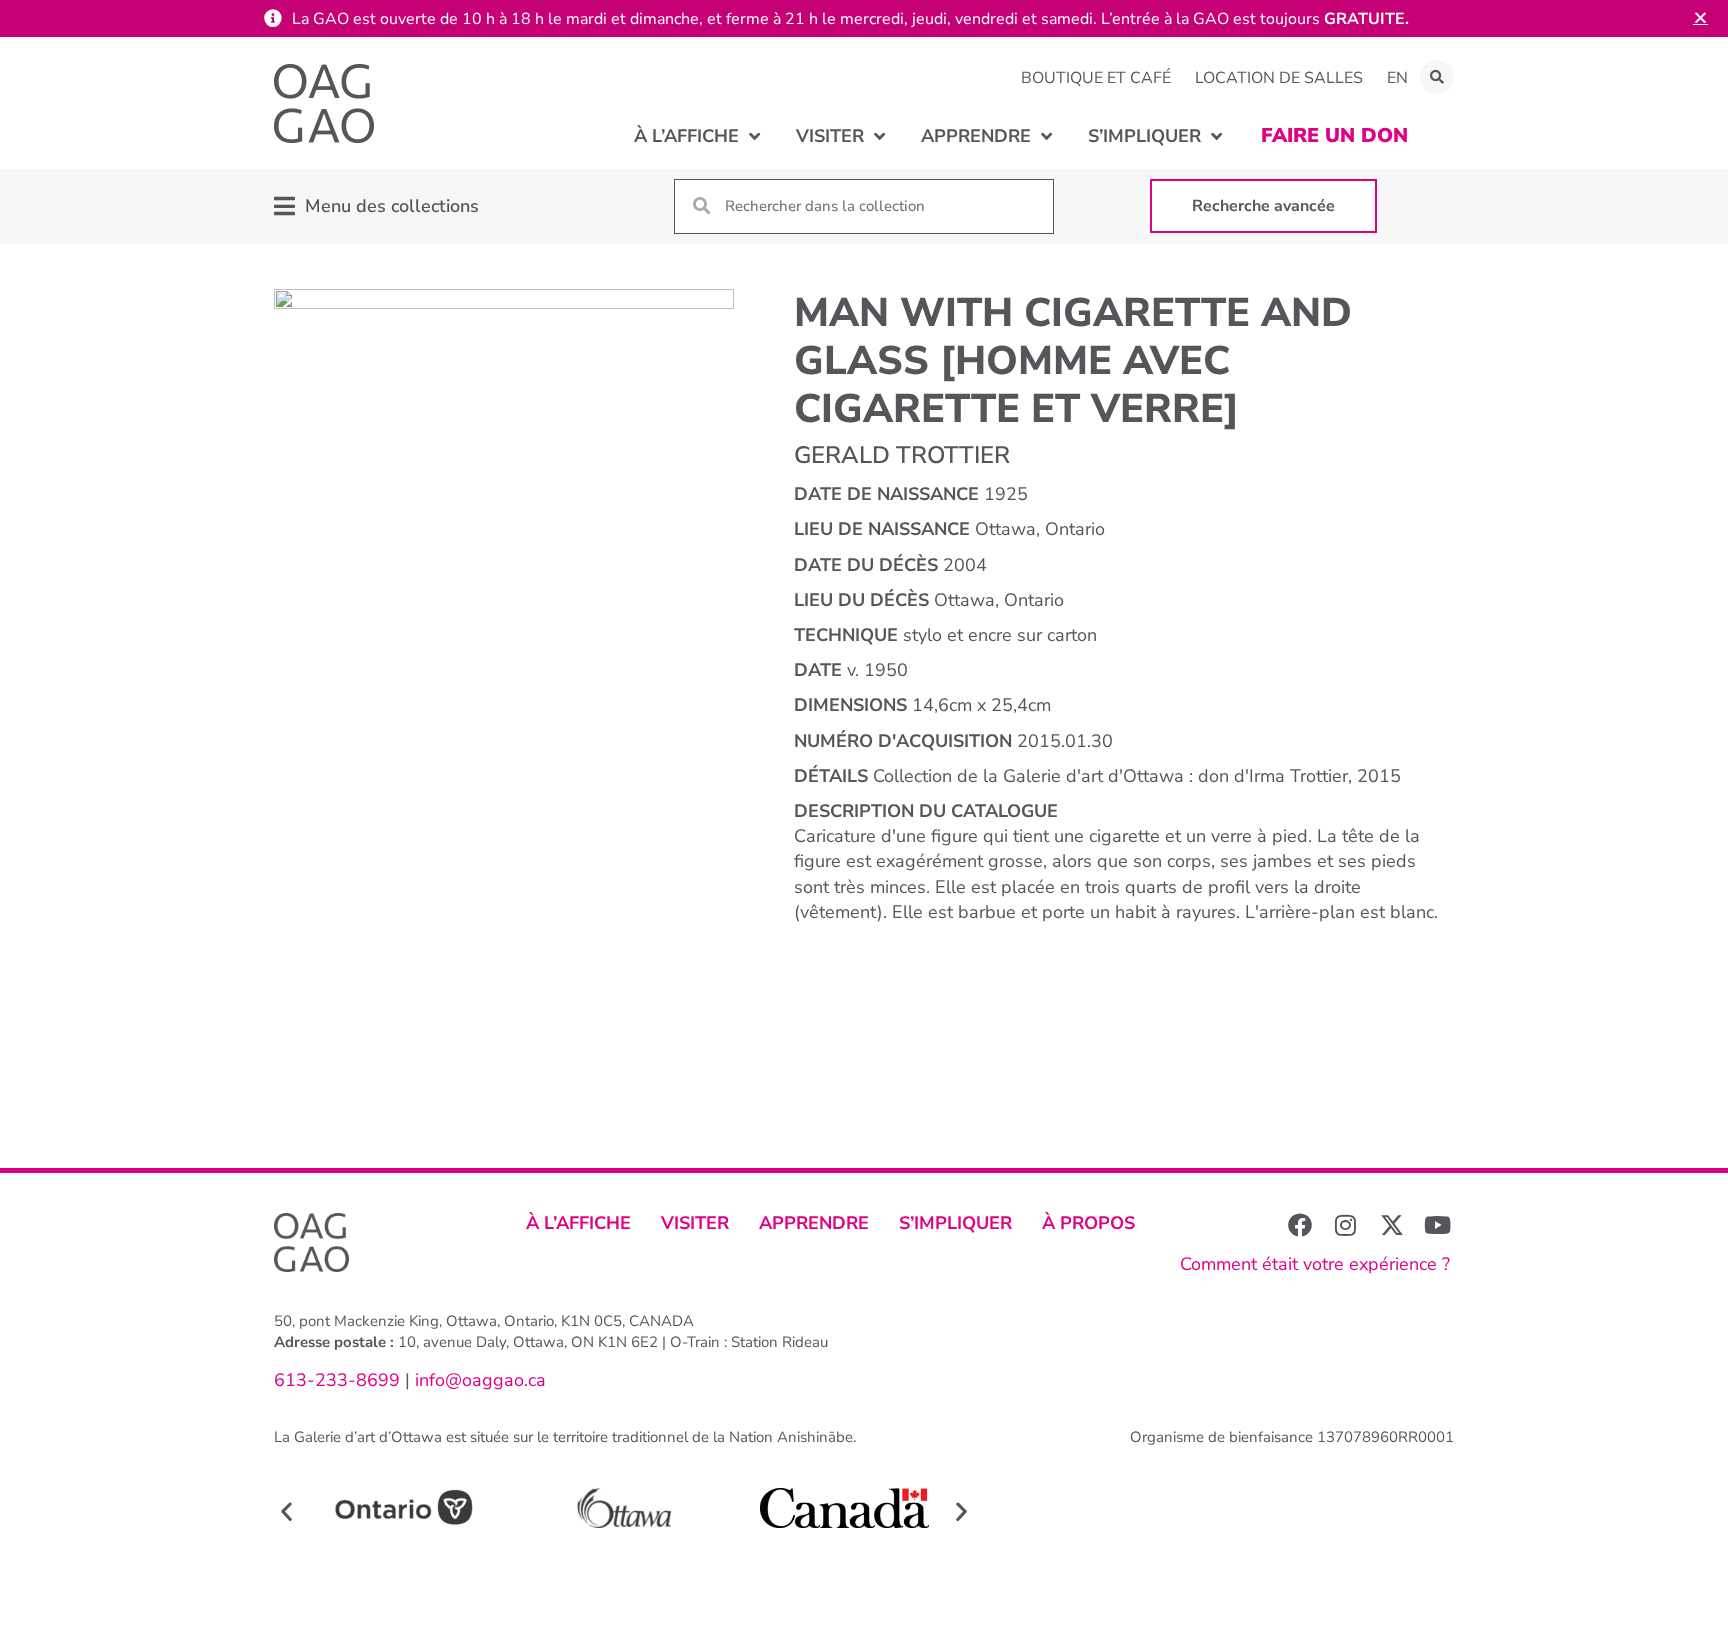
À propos (1088, 1223)
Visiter (695, 1223)
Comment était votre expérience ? (1315, 1264)
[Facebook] (1300, 1225)
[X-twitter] (1392, 1225)
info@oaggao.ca (478, 1380)
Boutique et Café (1096, 78)
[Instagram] (1346, 1225)
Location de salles (1279, 78)
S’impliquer (955, 1223)
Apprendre (814, 1223)
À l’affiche (578, 1223)
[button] (1437, 77)
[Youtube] (1438, 1225)
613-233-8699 (337, 1380)
